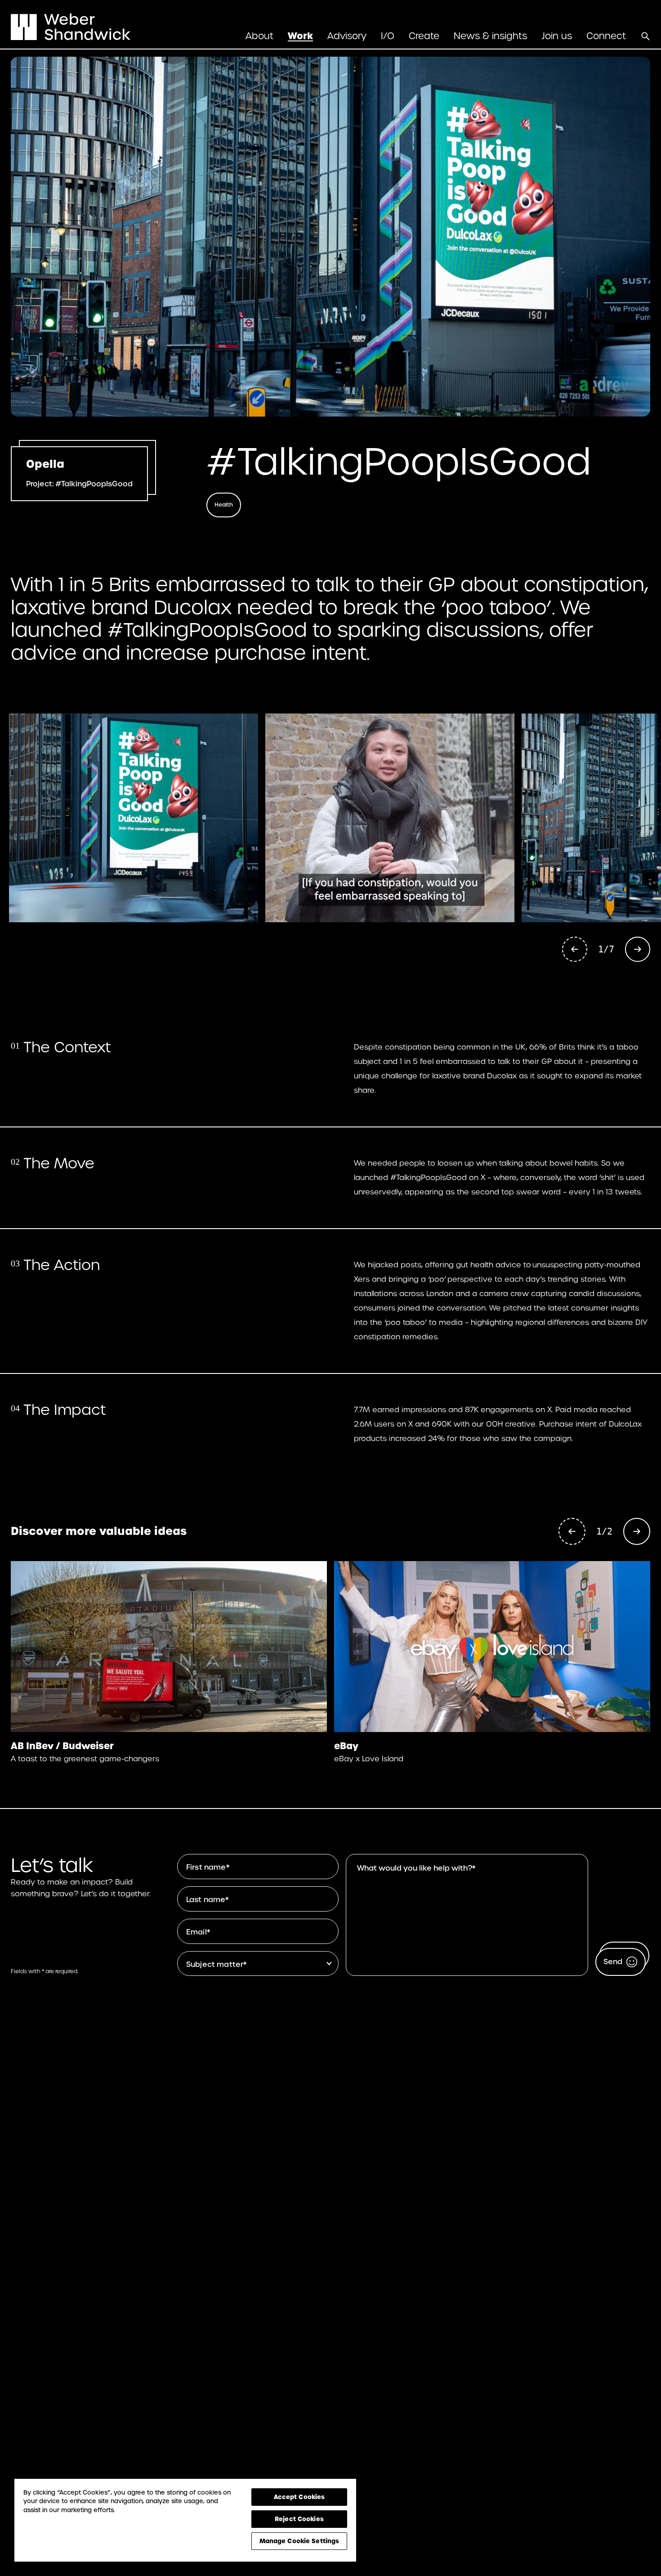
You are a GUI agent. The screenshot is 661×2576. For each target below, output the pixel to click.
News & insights (490, 36)
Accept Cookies (299, 2497)
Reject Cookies (299, 2519)
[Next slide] (638, 949)
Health (224, 505)
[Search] (645, 36)
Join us (557, 36)
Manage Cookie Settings (299, 2541)
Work (300, 36)
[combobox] (260, 1963)
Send (613, 1962)
